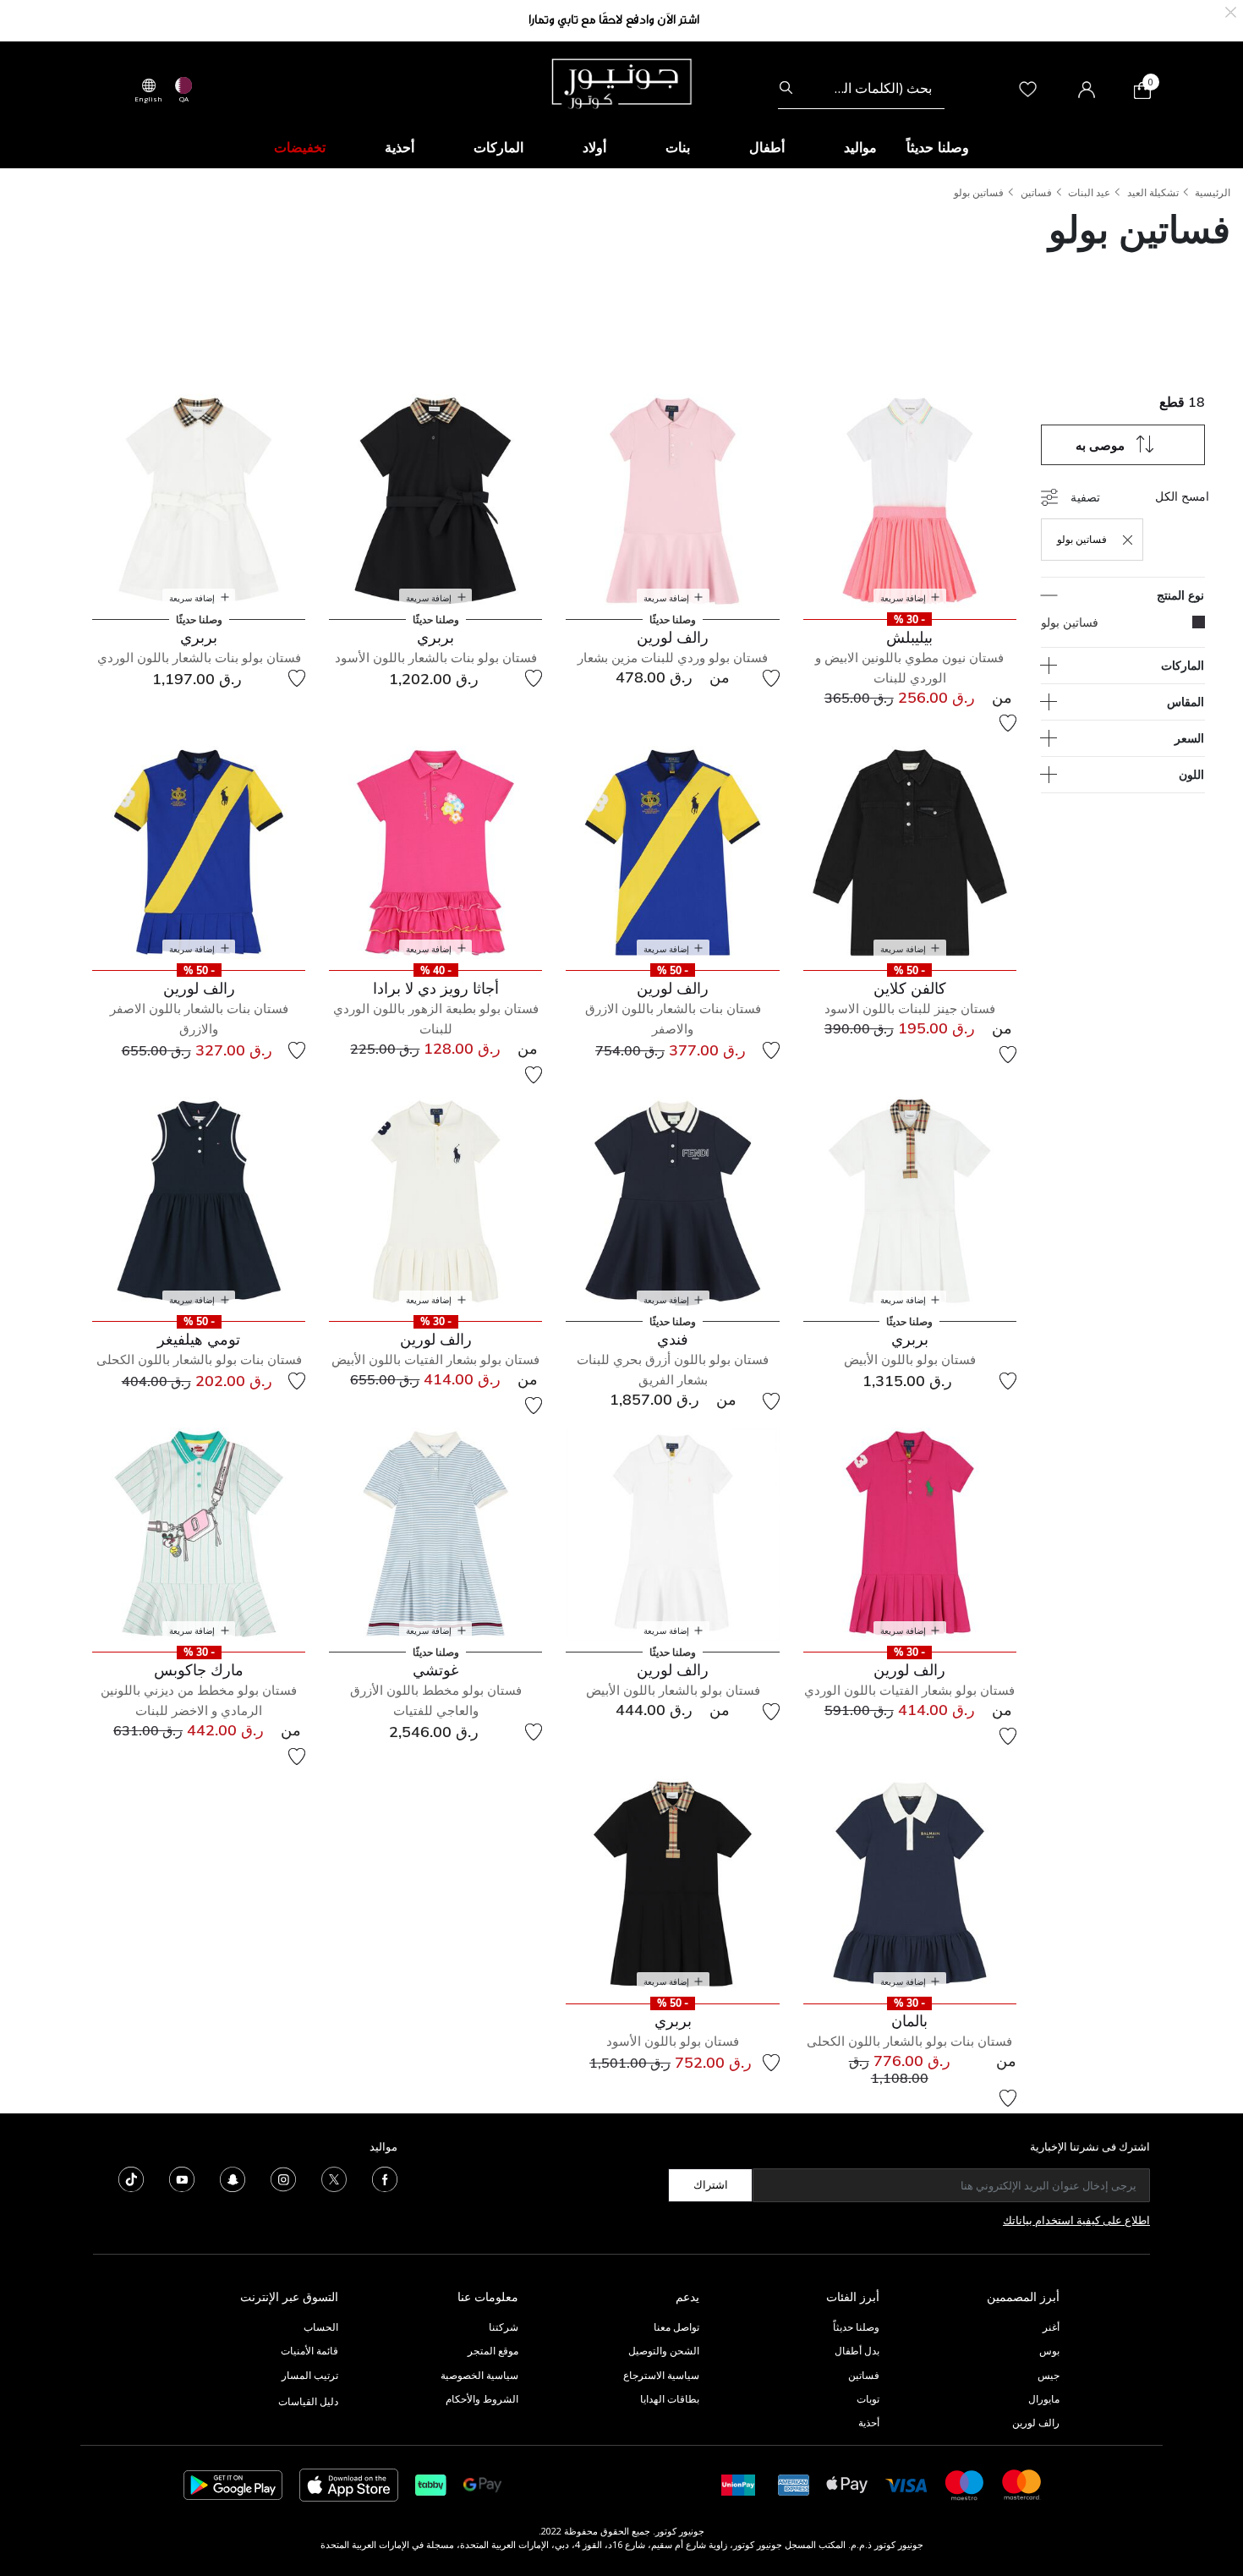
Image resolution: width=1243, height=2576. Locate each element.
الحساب (321, 2327)
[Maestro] (965, 2483)
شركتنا (504, 2327)
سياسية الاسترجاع (661, 2375)
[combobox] (861, 88)
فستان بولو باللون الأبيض (910, 1359)
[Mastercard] (1022, 2483)
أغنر (1051, 2327)
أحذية (869, 2423)
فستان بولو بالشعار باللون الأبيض (673, 1690)
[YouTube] (182, 2178)
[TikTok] (131, 2178)
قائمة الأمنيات (309, 2351)
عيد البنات (1089, 192)
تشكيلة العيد (1153, 192)
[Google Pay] (482, 2483)
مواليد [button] (860, 147)
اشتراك (711, 2184)
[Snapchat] (233, 2178)
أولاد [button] (594, 147)
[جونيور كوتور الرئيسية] (621, 82)
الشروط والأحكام (482, 2399)
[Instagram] (283, 2178)
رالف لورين (1036, 2423)
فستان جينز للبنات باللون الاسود (910, 1008)
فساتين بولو (979, 192)
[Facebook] (385, 2178)
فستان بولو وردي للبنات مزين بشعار (673, 658)
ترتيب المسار (310, 2375)
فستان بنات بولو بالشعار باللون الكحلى (199, 1359)
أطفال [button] (767, 147)
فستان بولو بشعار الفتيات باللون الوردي (909, 1690)
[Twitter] (334, 2178)
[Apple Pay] (847, 2483)
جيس (1049, 2375)
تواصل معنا (675, 2327)
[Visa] (906, 2484)
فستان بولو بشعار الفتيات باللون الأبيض (435, 1359)
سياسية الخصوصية (479, 2375)
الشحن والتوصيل (664, 2351)
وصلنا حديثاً (856, 2327)
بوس (1049, 2351)
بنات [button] (678, 147)
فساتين (1036, 192)
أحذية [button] (400, 147)
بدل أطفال (857, 2351)
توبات (868, 2399)
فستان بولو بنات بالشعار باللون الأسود (436, 658)
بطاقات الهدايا (670, 2399)
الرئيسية (1213, 192)
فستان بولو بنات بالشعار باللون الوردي (199, 658)
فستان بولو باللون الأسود (673, 2041)
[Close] (1231, 11)
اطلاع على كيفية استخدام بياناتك (1076, 2220)
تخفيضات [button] (300, 147)
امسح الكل (1182, 496)
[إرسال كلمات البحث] (786, 88)
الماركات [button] (498, 147)
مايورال (1044, 2399)
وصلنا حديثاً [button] (938, 147)
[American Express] (794, 2483)
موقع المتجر (493, 2351)
